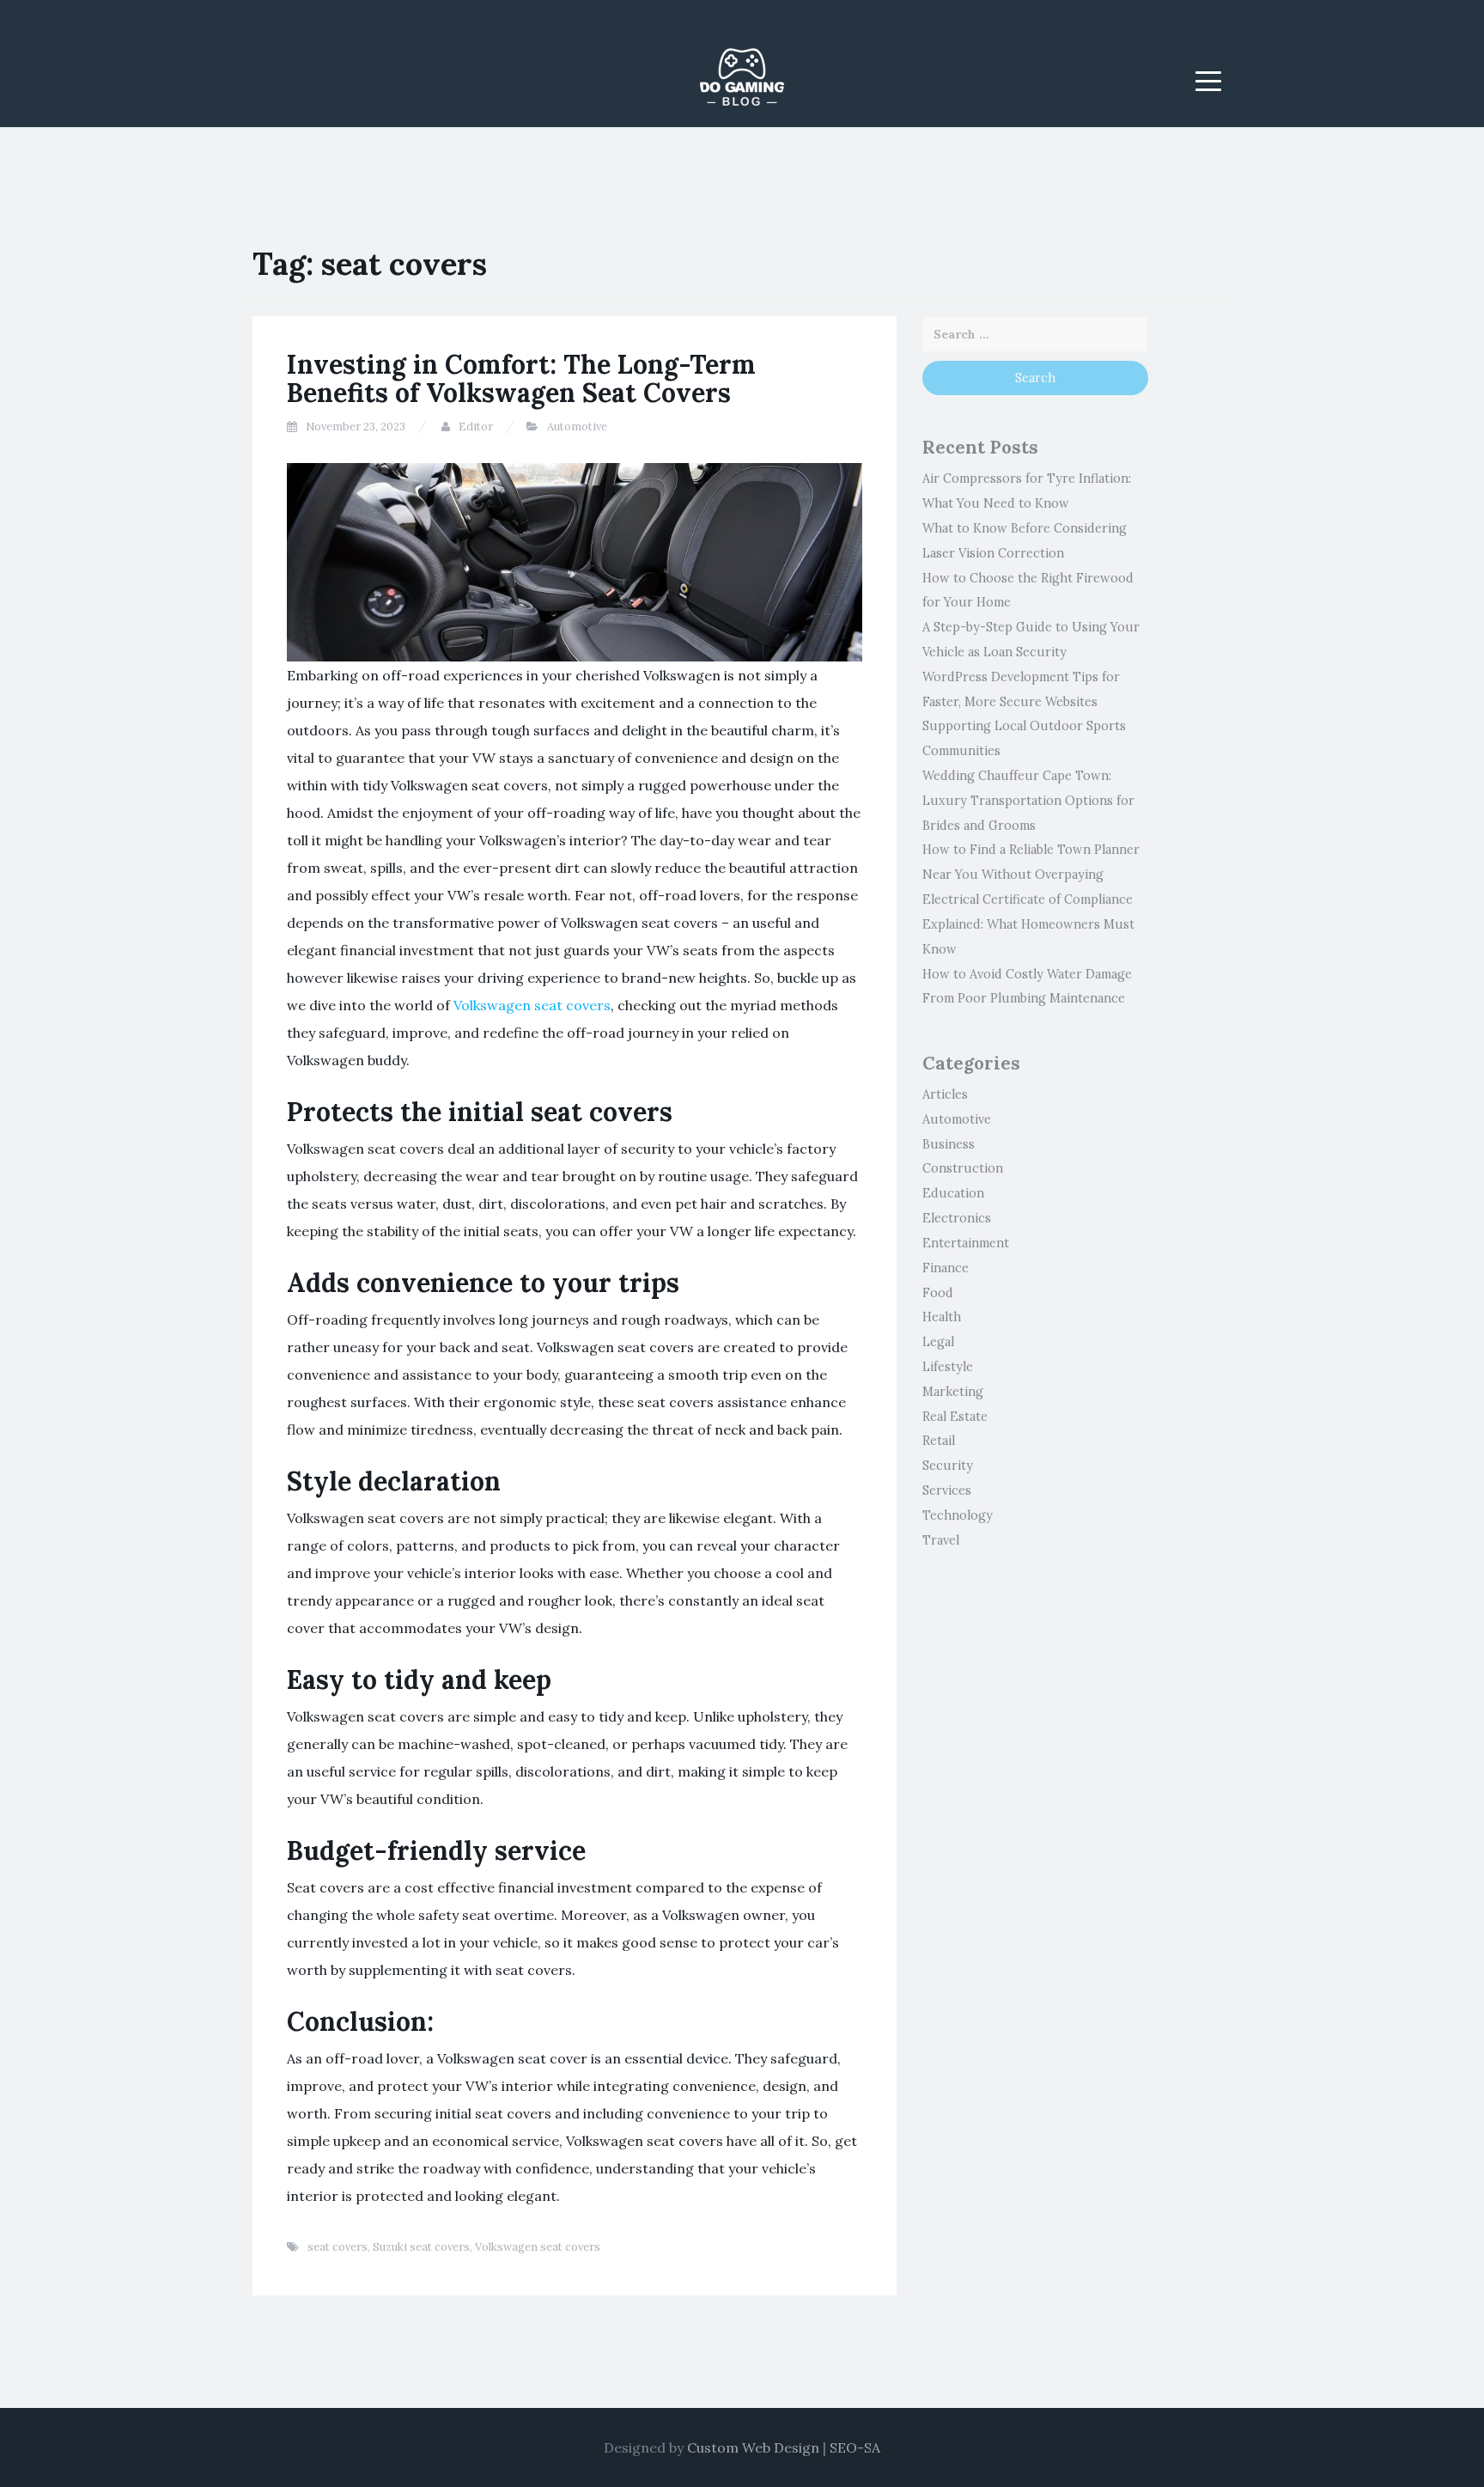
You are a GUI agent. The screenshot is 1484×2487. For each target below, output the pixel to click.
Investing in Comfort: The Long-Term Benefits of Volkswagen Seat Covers (521, 378)
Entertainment (966, 1243)
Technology (958, 1515)
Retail (939, 1441)
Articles (945, 1094)
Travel (941, 1540)
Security (948, 1466)
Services (947, 1490)
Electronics (957, 1218)
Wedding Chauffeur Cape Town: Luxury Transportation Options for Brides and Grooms (1028, 801)
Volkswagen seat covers (532, 1005)
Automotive (577, 427)
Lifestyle (948, 1367)
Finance (946, 1268)
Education (953, 1193)
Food (938, 1293)
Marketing (953, 1392)
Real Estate (955, 1417)
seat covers (338, 2247)
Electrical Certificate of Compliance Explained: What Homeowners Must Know (1028, 924)
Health (942, 1317)
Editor (476, 427)
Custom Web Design (753, 2447)
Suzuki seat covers (421, 2247)
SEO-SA (855, 2447)
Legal (938, 1342)
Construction (963, 1168)
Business (949, 1144)
